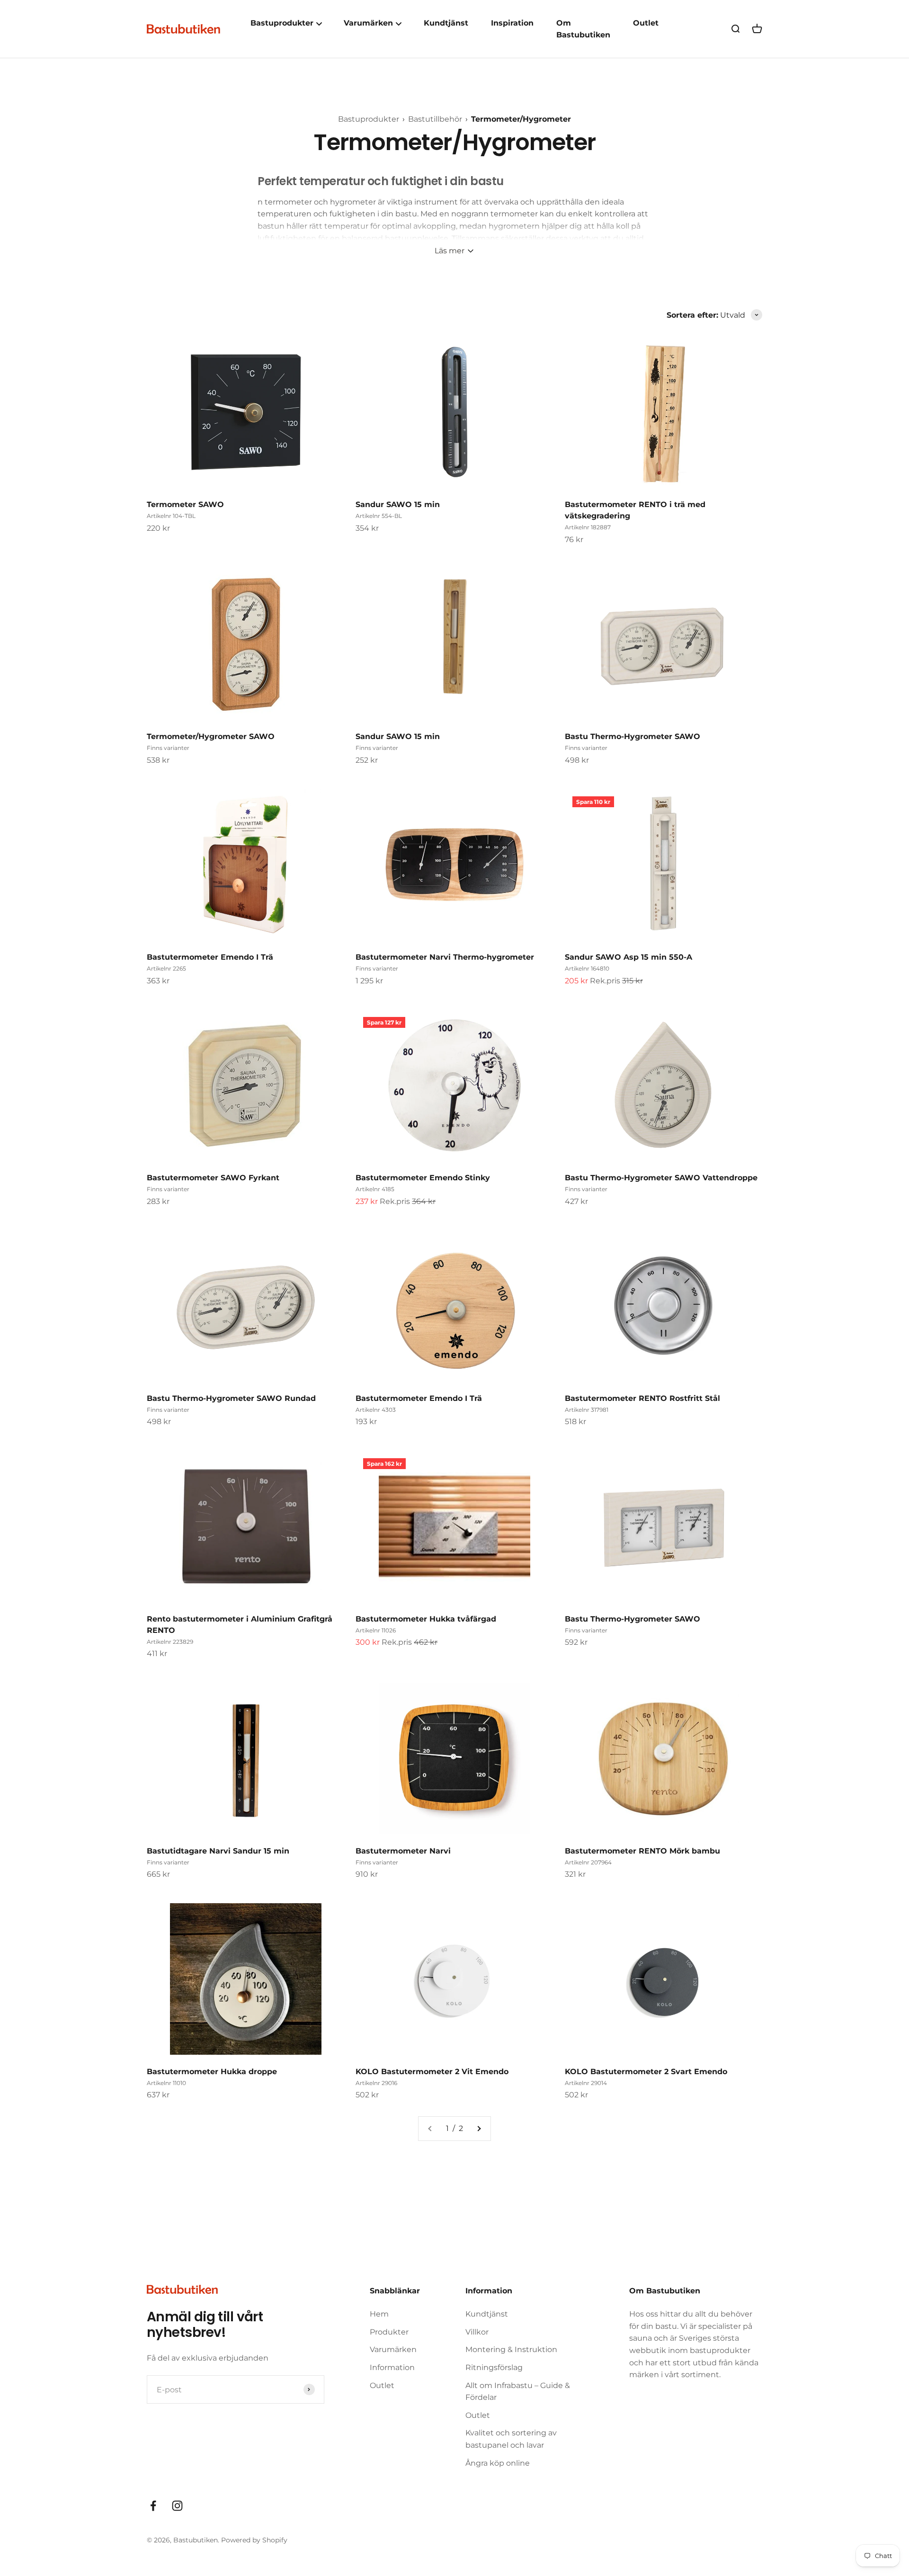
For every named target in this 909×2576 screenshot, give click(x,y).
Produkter (389, 2332)
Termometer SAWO (185, 504)
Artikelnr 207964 (588, 1862)
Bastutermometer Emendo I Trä (210, 957)
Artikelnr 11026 (376, 1630)
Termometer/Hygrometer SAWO (211, 736)
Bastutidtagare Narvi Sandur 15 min (218, 1851)
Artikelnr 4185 (375, 1189)
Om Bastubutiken (583, 29)
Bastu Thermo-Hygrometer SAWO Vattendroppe (661, 1178)
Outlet (646, 23)
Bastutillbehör (436, 119)
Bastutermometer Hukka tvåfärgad (426, 1619)
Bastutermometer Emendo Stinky (423, 1178)
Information (392, 2367)
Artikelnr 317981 (587, 1410)
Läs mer (450, 251)
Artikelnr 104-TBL (171, 516)
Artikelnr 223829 (170, 1642)
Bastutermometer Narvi (403, 1851)
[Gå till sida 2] (479, 2129)
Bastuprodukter (370, 119)
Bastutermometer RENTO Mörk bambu (642, 1851)
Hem (379, 2314)
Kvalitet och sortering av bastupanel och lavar (511, 2439)
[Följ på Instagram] (177, 2506)
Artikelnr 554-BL (379, 516)
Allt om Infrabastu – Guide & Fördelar (518, 2392)
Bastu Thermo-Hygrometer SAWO (633, 736)
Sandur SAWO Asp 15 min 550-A (628, 957)
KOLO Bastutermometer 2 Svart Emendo (646, 2072)
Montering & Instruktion (511, 2349)
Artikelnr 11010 (166, 2083)
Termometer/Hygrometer (521, 119)
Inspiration (512, 23)
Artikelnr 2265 (166, 968)
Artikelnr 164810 (587, 968)
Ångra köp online (498, 2463)
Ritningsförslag (494, 2367)
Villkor (477, 2332)
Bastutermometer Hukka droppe (212, 2072)
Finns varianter (168, 748)
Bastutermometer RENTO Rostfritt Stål (642, 1398)
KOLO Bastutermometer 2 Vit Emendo (432, 2072)
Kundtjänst (446, 23)
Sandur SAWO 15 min (398, 504)
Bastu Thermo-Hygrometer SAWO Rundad (231, 1398)
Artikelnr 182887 (588, 527)
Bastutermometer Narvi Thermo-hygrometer (445, 957)
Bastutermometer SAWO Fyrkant (213, 1178)
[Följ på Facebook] (153, 2506)
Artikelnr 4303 (376, 1410)
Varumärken (393, 2349)
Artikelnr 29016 (376, 2083)
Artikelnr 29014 (586, 2083)
